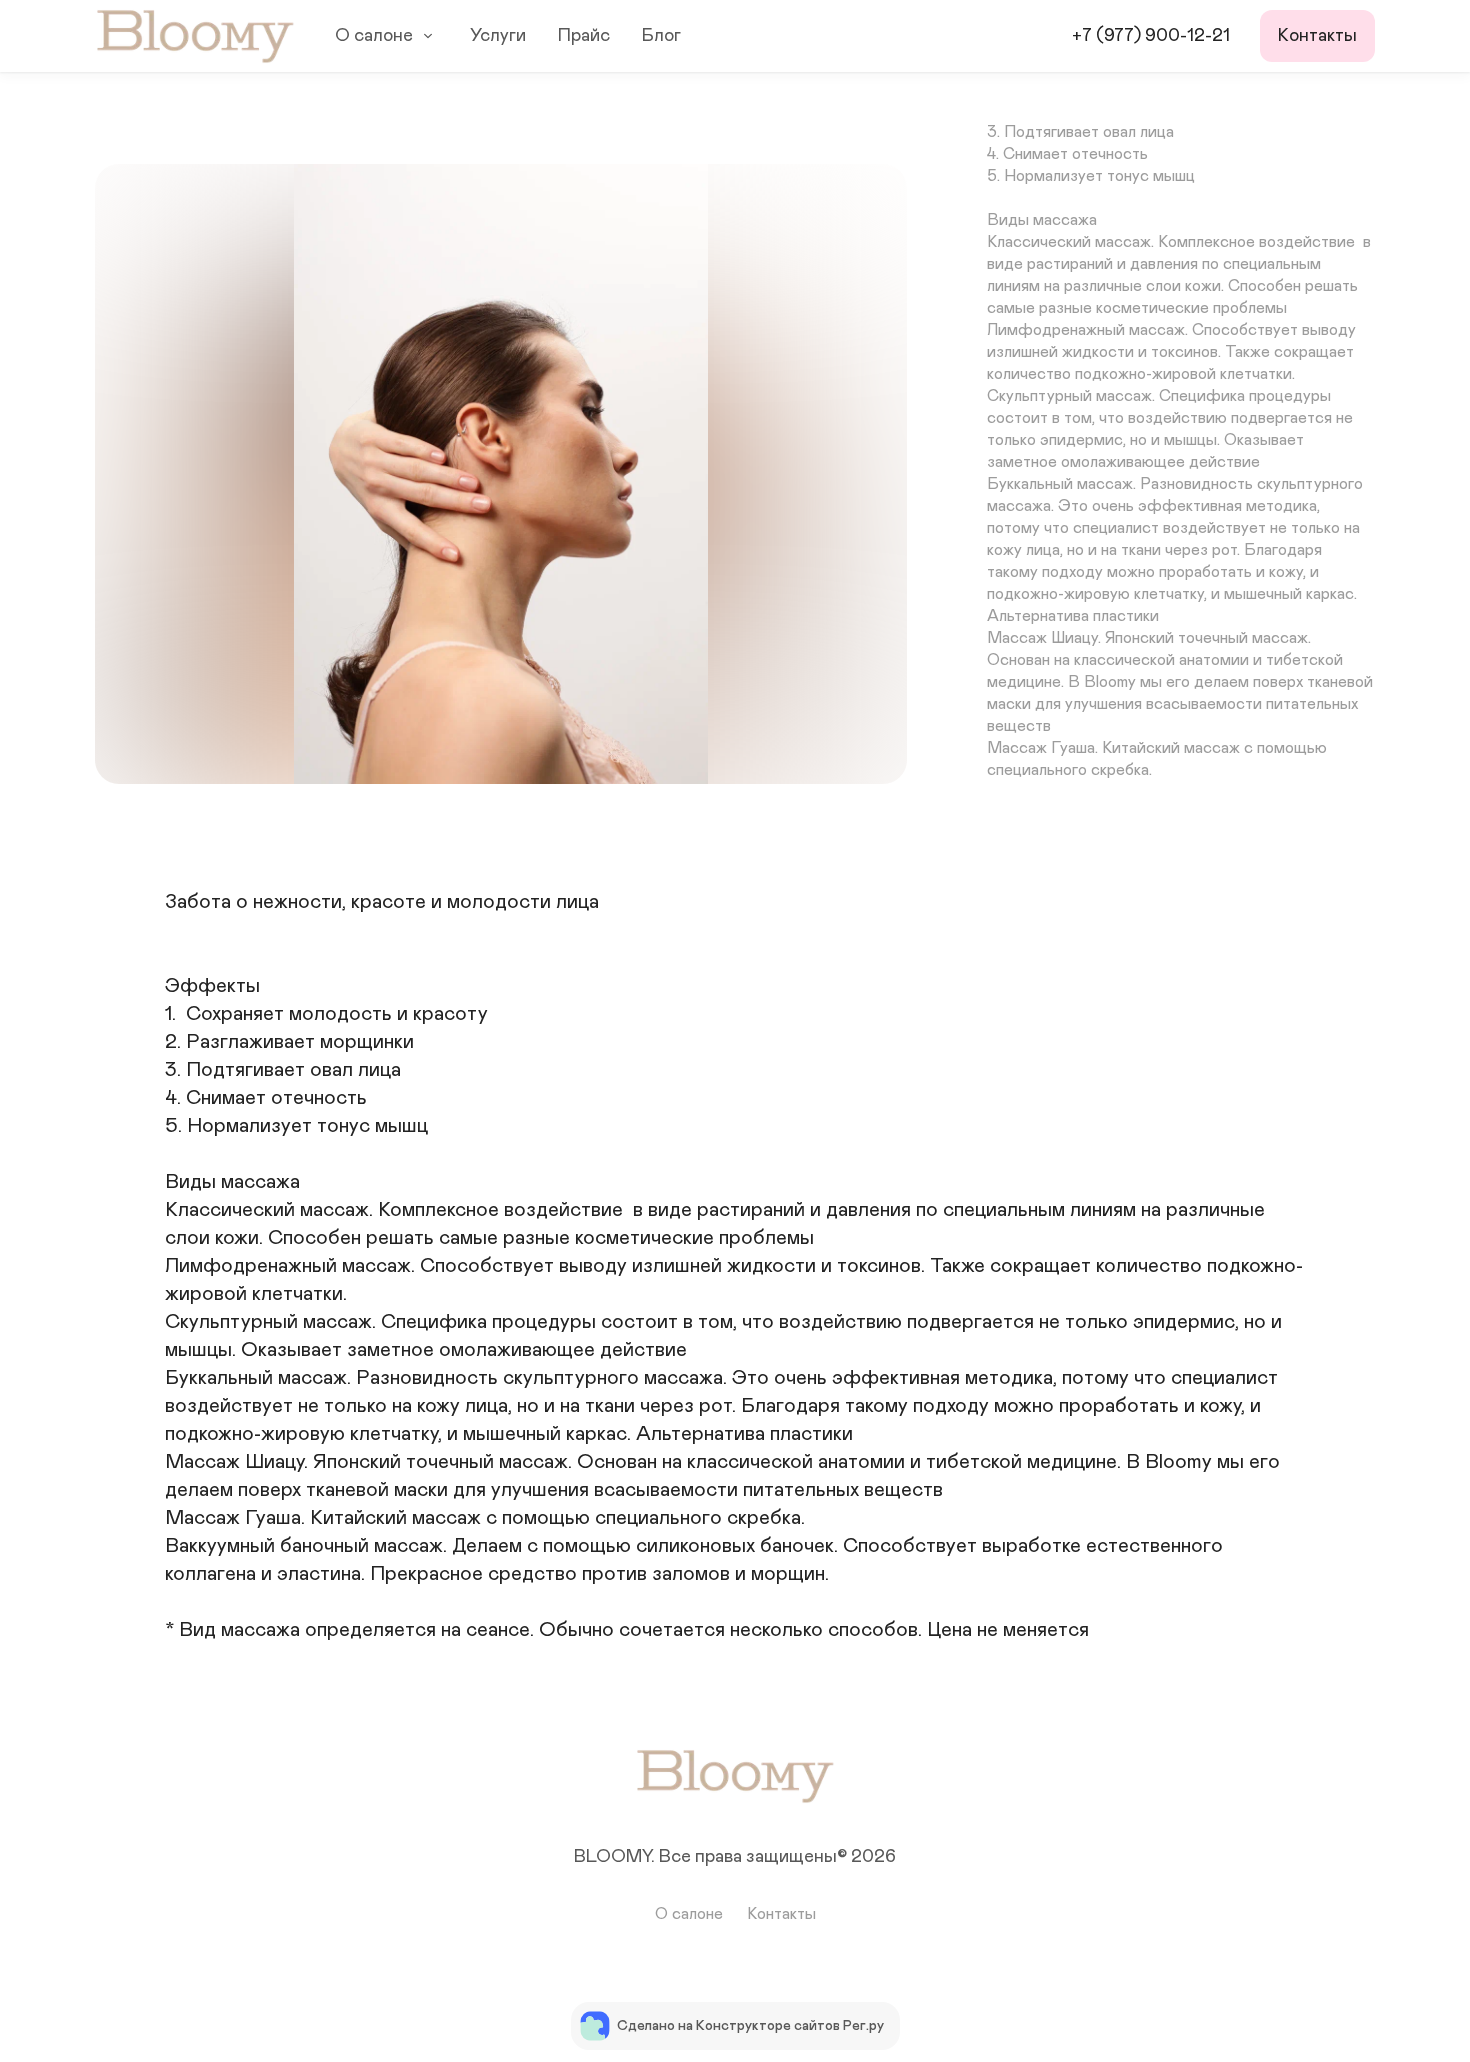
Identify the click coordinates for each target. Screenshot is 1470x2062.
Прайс (584, 36)
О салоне (374, 36)
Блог (661, 36)
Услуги (498, 36)
